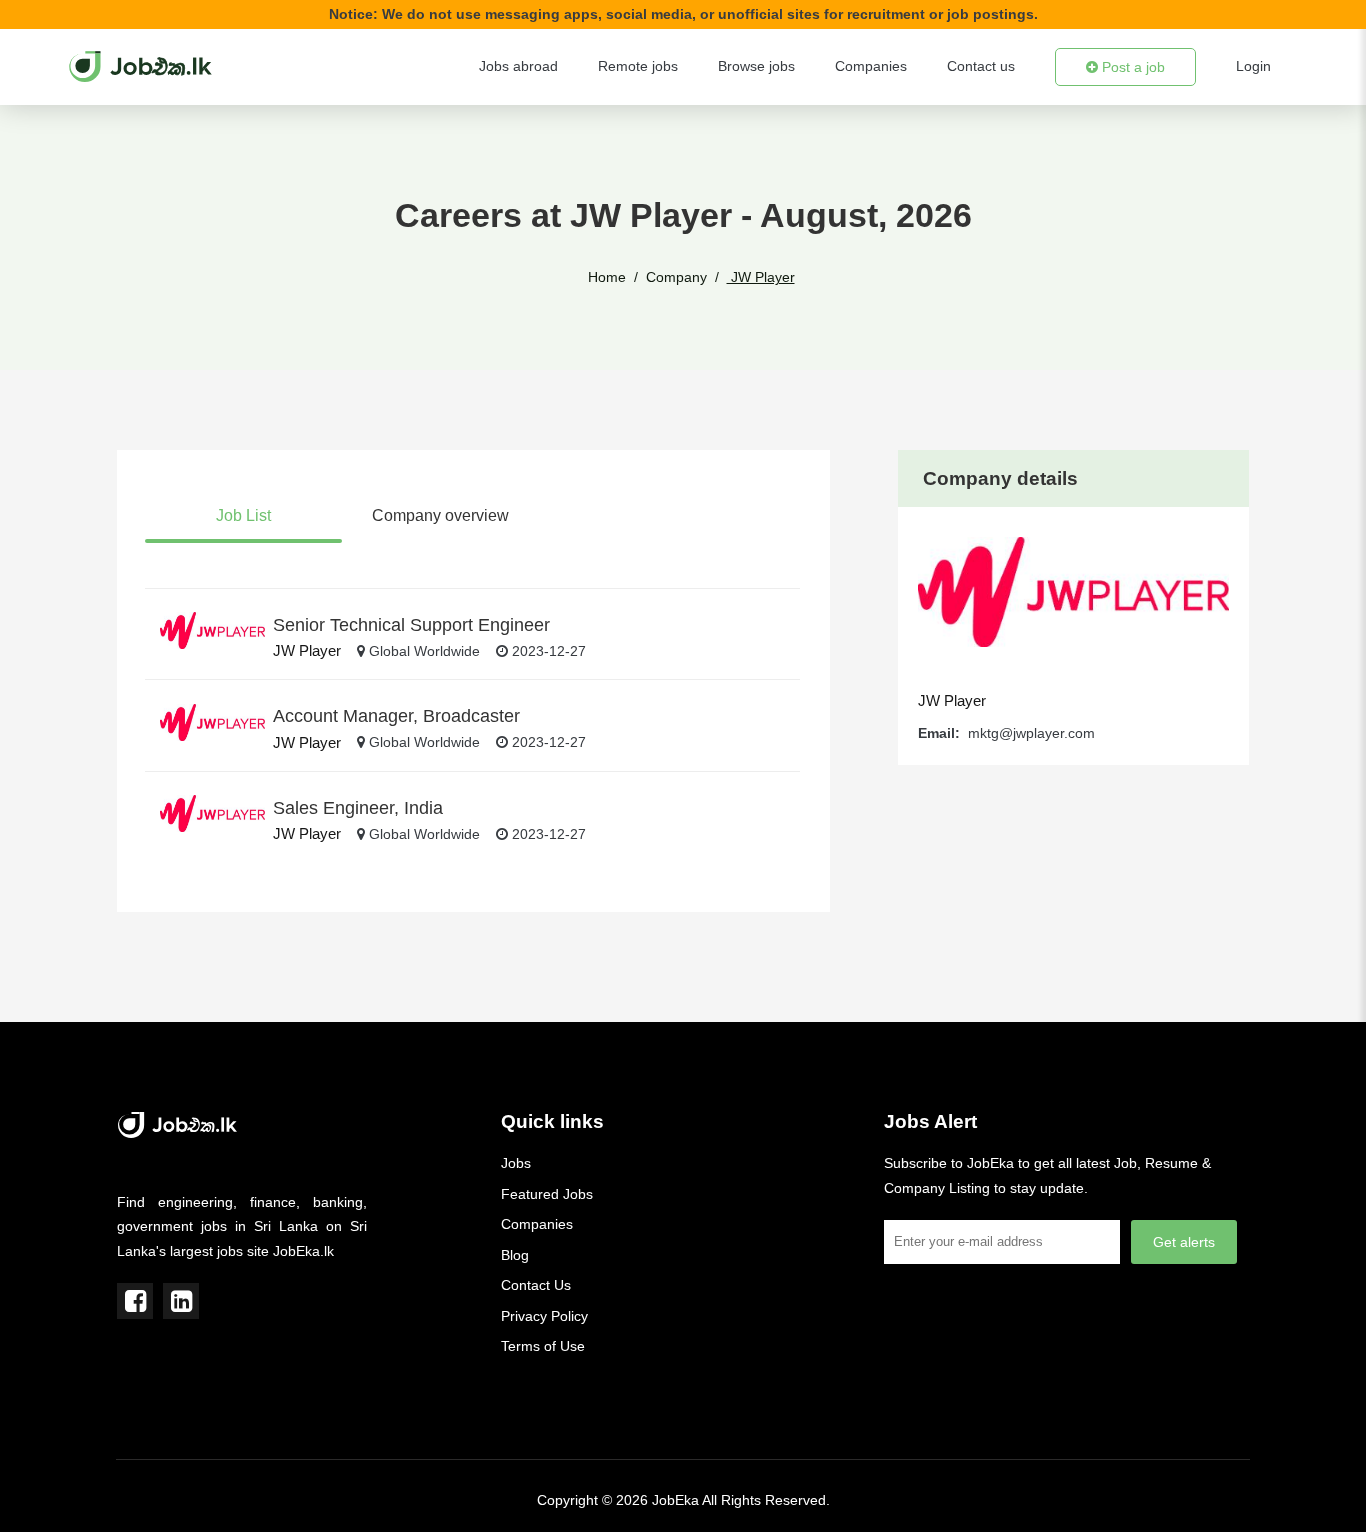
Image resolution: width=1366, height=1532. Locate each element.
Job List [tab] (243, 515)
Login (1253, 66)
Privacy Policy (544, 1316)
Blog (515, 1255)
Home (607, 277)
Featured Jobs (547, 1194)
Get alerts (1184, 1242)
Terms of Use (543, 1346)
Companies (871, 66)
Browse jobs (756, 66)
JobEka (675, 1500)
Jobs (516, 1163)
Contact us (981, 66)
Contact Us (536, 1285)
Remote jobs (638, 66)
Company (676, 277)
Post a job (1131, 67)
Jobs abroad (518, 66)
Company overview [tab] (440, 515)
